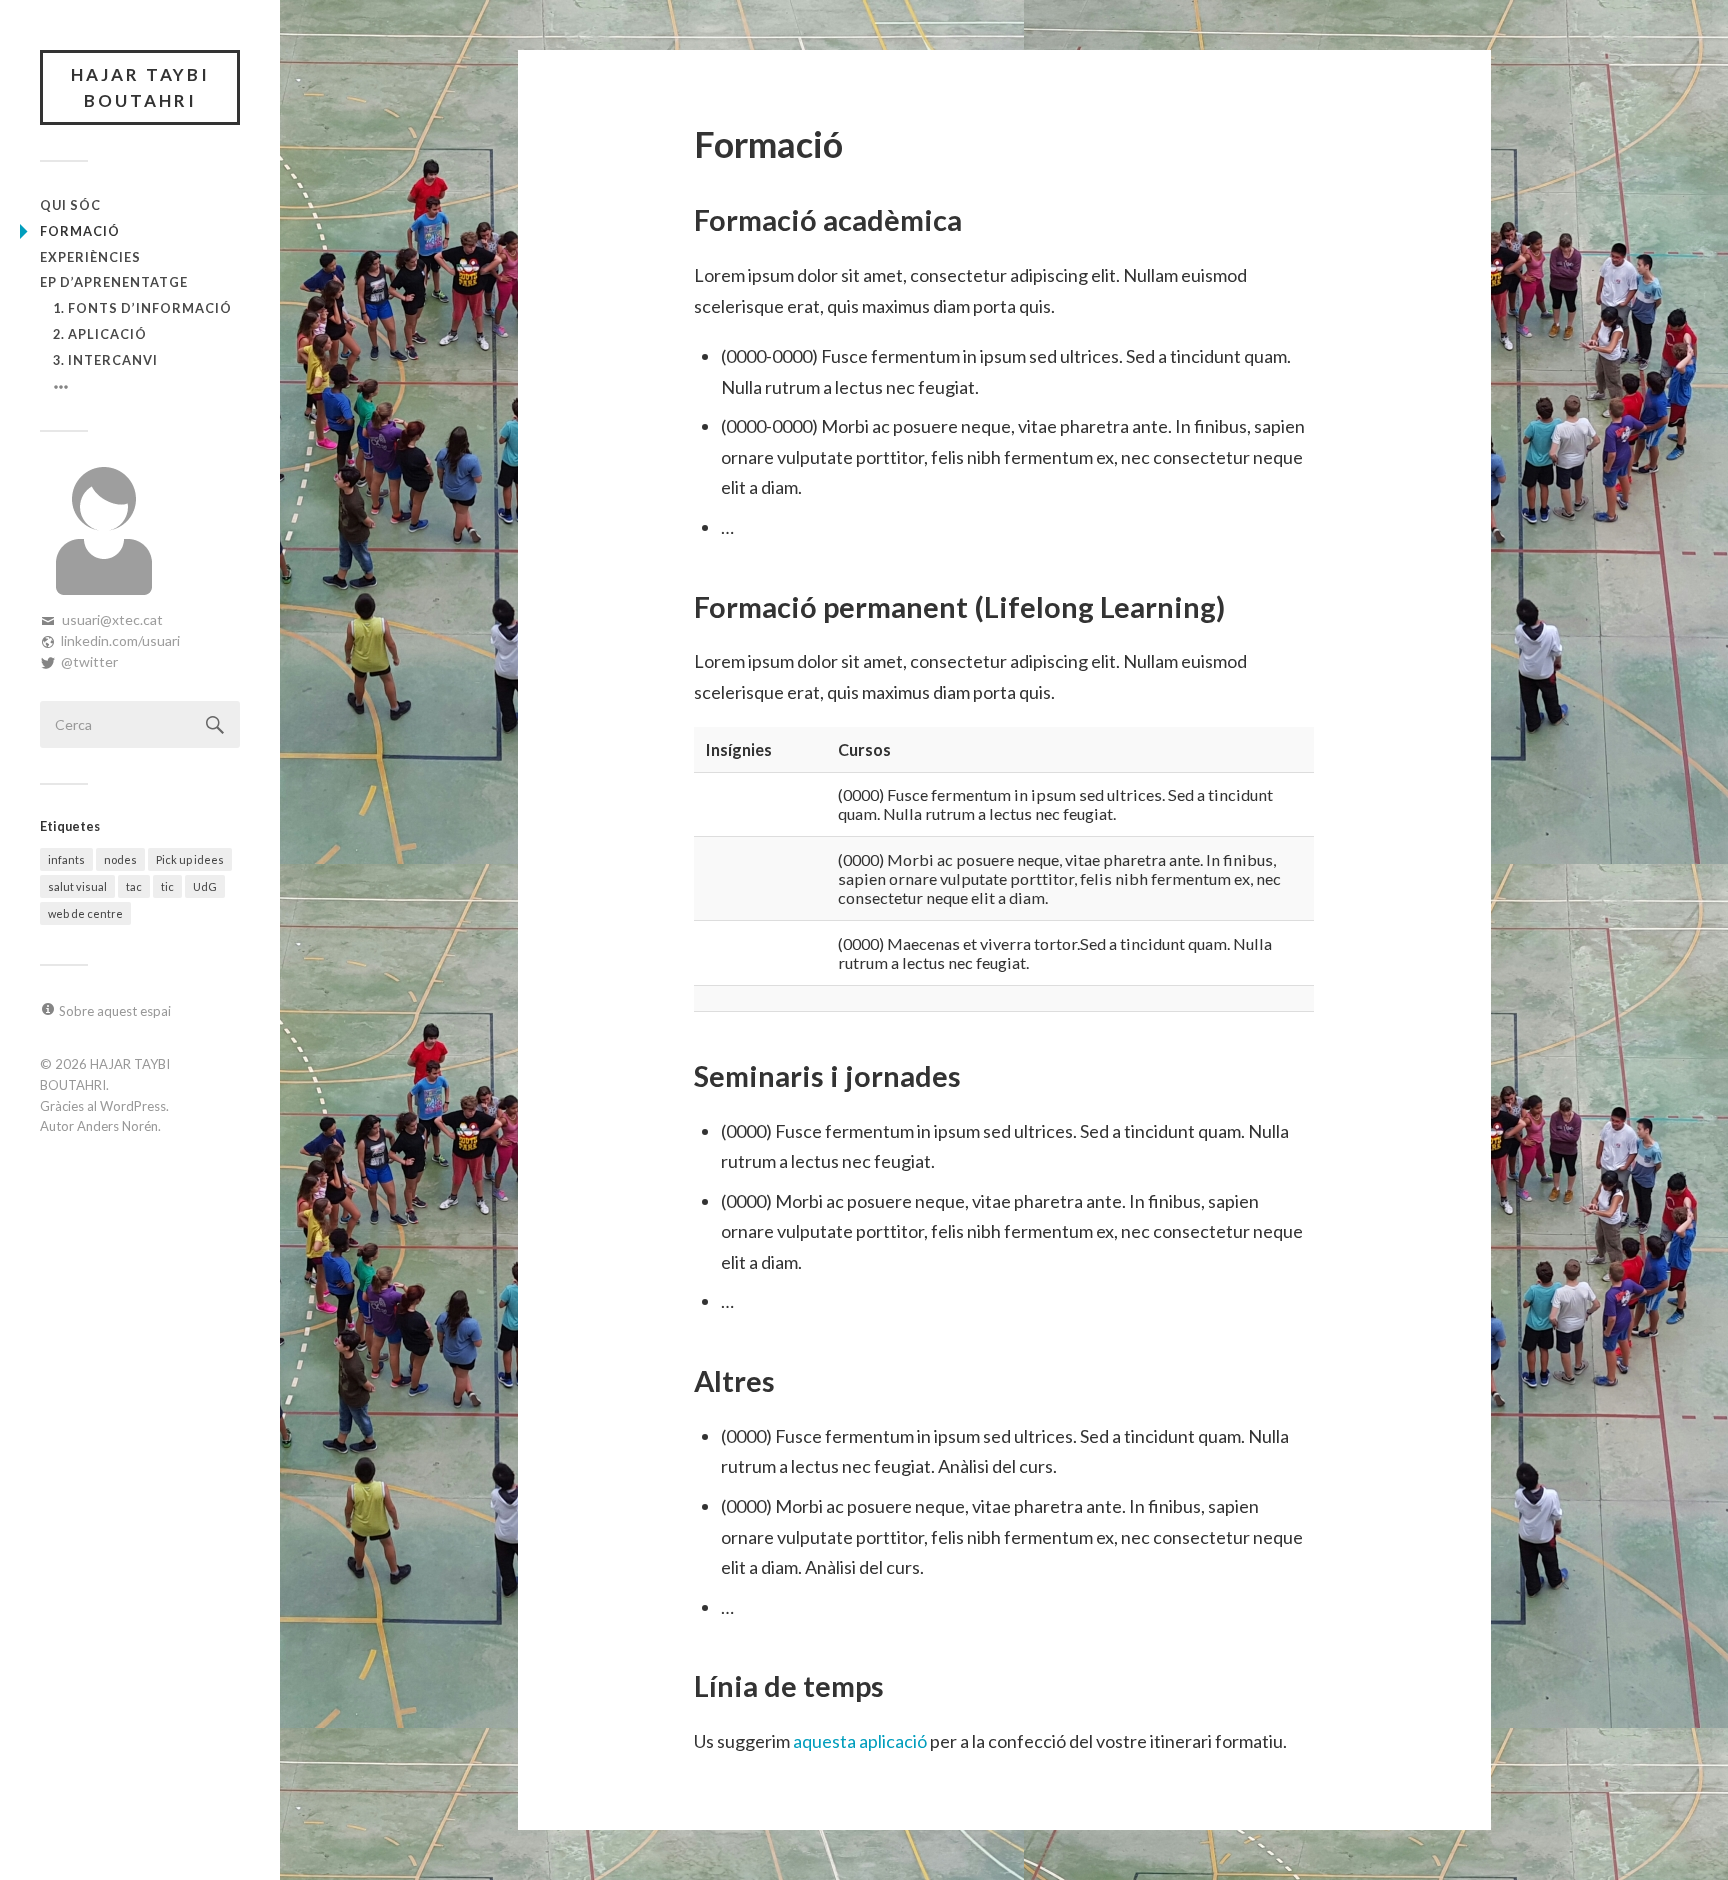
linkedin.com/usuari (120, 640)
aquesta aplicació (860, 1741)
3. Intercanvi (105, 360)
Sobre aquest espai (115, 1011)
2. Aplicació (100, 334)
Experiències (90, 257)
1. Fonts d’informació (142, 308)
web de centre (85, 913)
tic (167, 886)
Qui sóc (70, 205)
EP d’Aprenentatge (114, 282)
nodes (120, 859)
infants (66, 859)
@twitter (89, 661)
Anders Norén (117, 1126)
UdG (205, 886)
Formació (80, 231)
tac (134, 886)
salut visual (77, 886)
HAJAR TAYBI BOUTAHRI (140, 87)
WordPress (133, 1106)
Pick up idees (190, 859)
